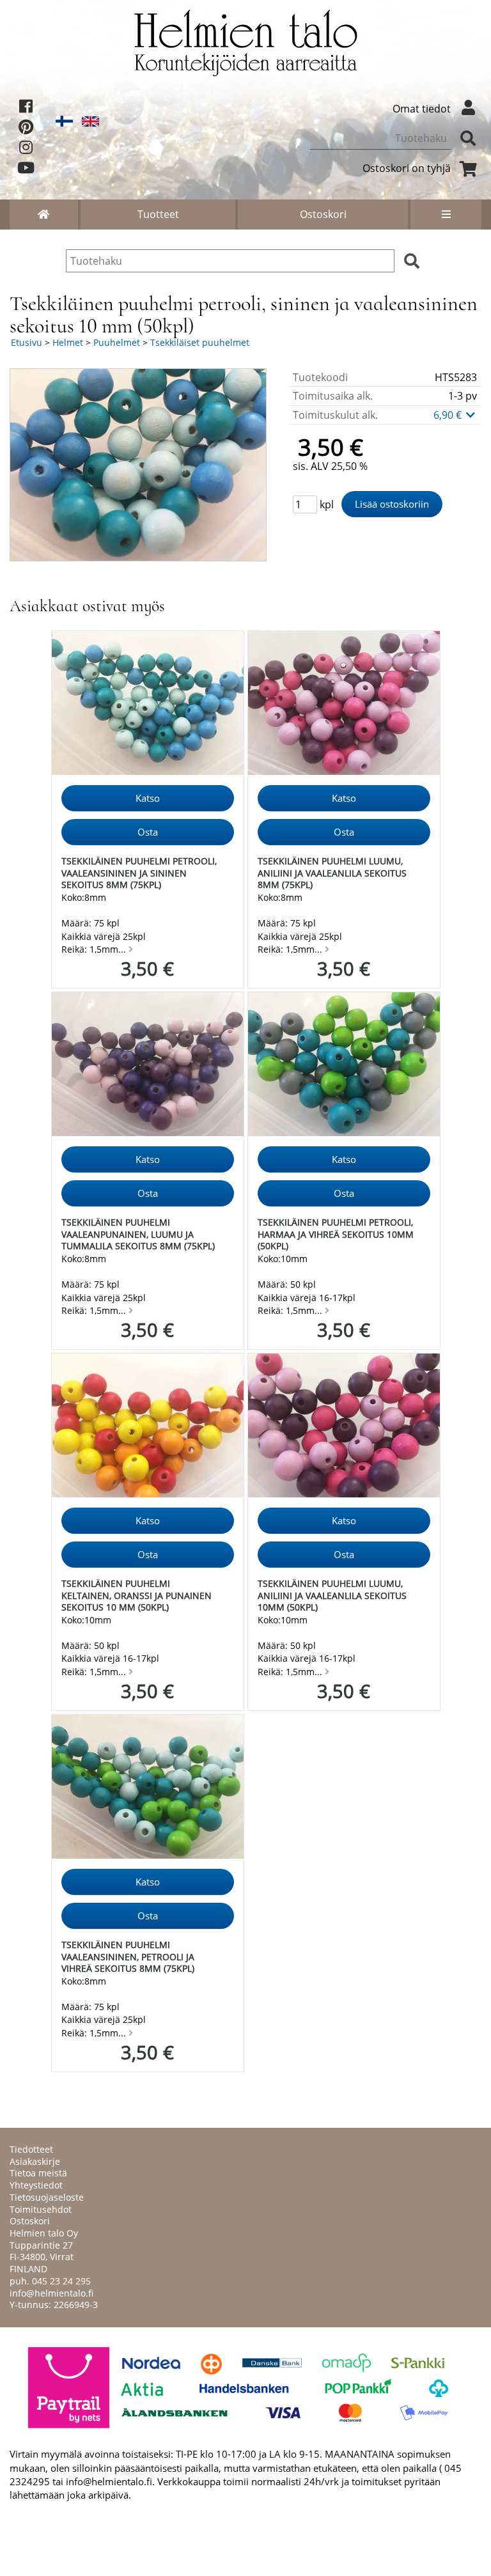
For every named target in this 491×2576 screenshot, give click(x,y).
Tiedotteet (31, 2149)
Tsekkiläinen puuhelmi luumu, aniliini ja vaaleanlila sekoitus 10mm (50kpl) (332, 1595)
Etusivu (27, 342)
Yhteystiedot (36, 2185)
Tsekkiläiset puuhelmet (200, 342)
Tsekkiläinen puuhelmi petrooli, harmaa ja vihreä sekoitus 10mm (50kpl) (336, 1234)
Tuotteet (158, 214)
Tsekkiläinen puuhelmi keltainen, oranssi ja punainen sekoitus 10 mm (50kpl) (136, 1595)
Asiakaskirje (35, 2161)
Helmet (68, 342)
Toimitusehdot (41, 2209)
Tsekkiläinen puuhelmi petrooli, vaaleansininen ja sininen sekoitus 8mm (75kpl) (139, 873)
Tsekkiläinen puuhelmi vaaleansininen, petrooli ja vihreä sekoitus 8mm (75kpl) (128, 1956)
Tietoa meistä (38, 2173)
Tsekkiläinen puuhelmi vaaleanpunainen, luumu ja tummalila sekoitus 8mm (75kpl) (138, 1234)
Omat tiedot (422, 109)
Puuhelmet (117, 342)
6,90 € (449, 415)
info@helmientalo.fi (51, 2293)
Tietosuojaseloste (47, 2197)
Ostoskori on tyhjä (407, 168)
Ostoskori (323, 214)
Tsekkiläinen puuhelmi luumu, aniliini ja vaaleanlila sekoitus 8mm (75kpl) (332, 873)
